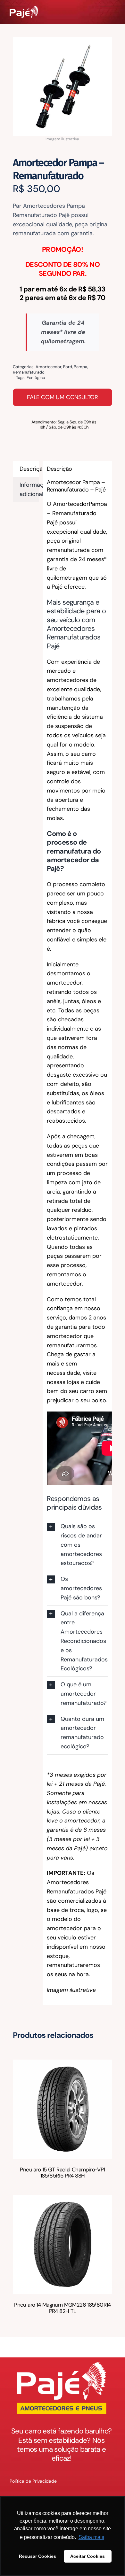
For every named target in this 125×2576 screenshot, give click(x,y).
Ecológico (36, 378)
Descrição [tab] (29, 469)
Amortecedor (49, 367)
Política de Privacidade (33, 2481)
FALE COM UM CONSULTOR (63, 397)
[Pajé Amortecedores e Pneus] (24, 9)
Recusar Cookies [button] (37, 2556)
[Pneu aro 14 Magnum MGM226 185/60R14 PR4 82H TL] (63, 2199)
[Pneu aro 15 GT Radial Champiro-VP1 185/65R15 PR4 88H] (63, 2064)
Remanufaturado (29, 372)
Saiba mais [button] (91, 2537)
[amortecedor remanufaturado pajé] (63, 87)
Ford (68, 367)
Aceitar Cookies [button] (88, 2556)
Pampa (80, 367)
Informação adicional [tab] (29, 489)
